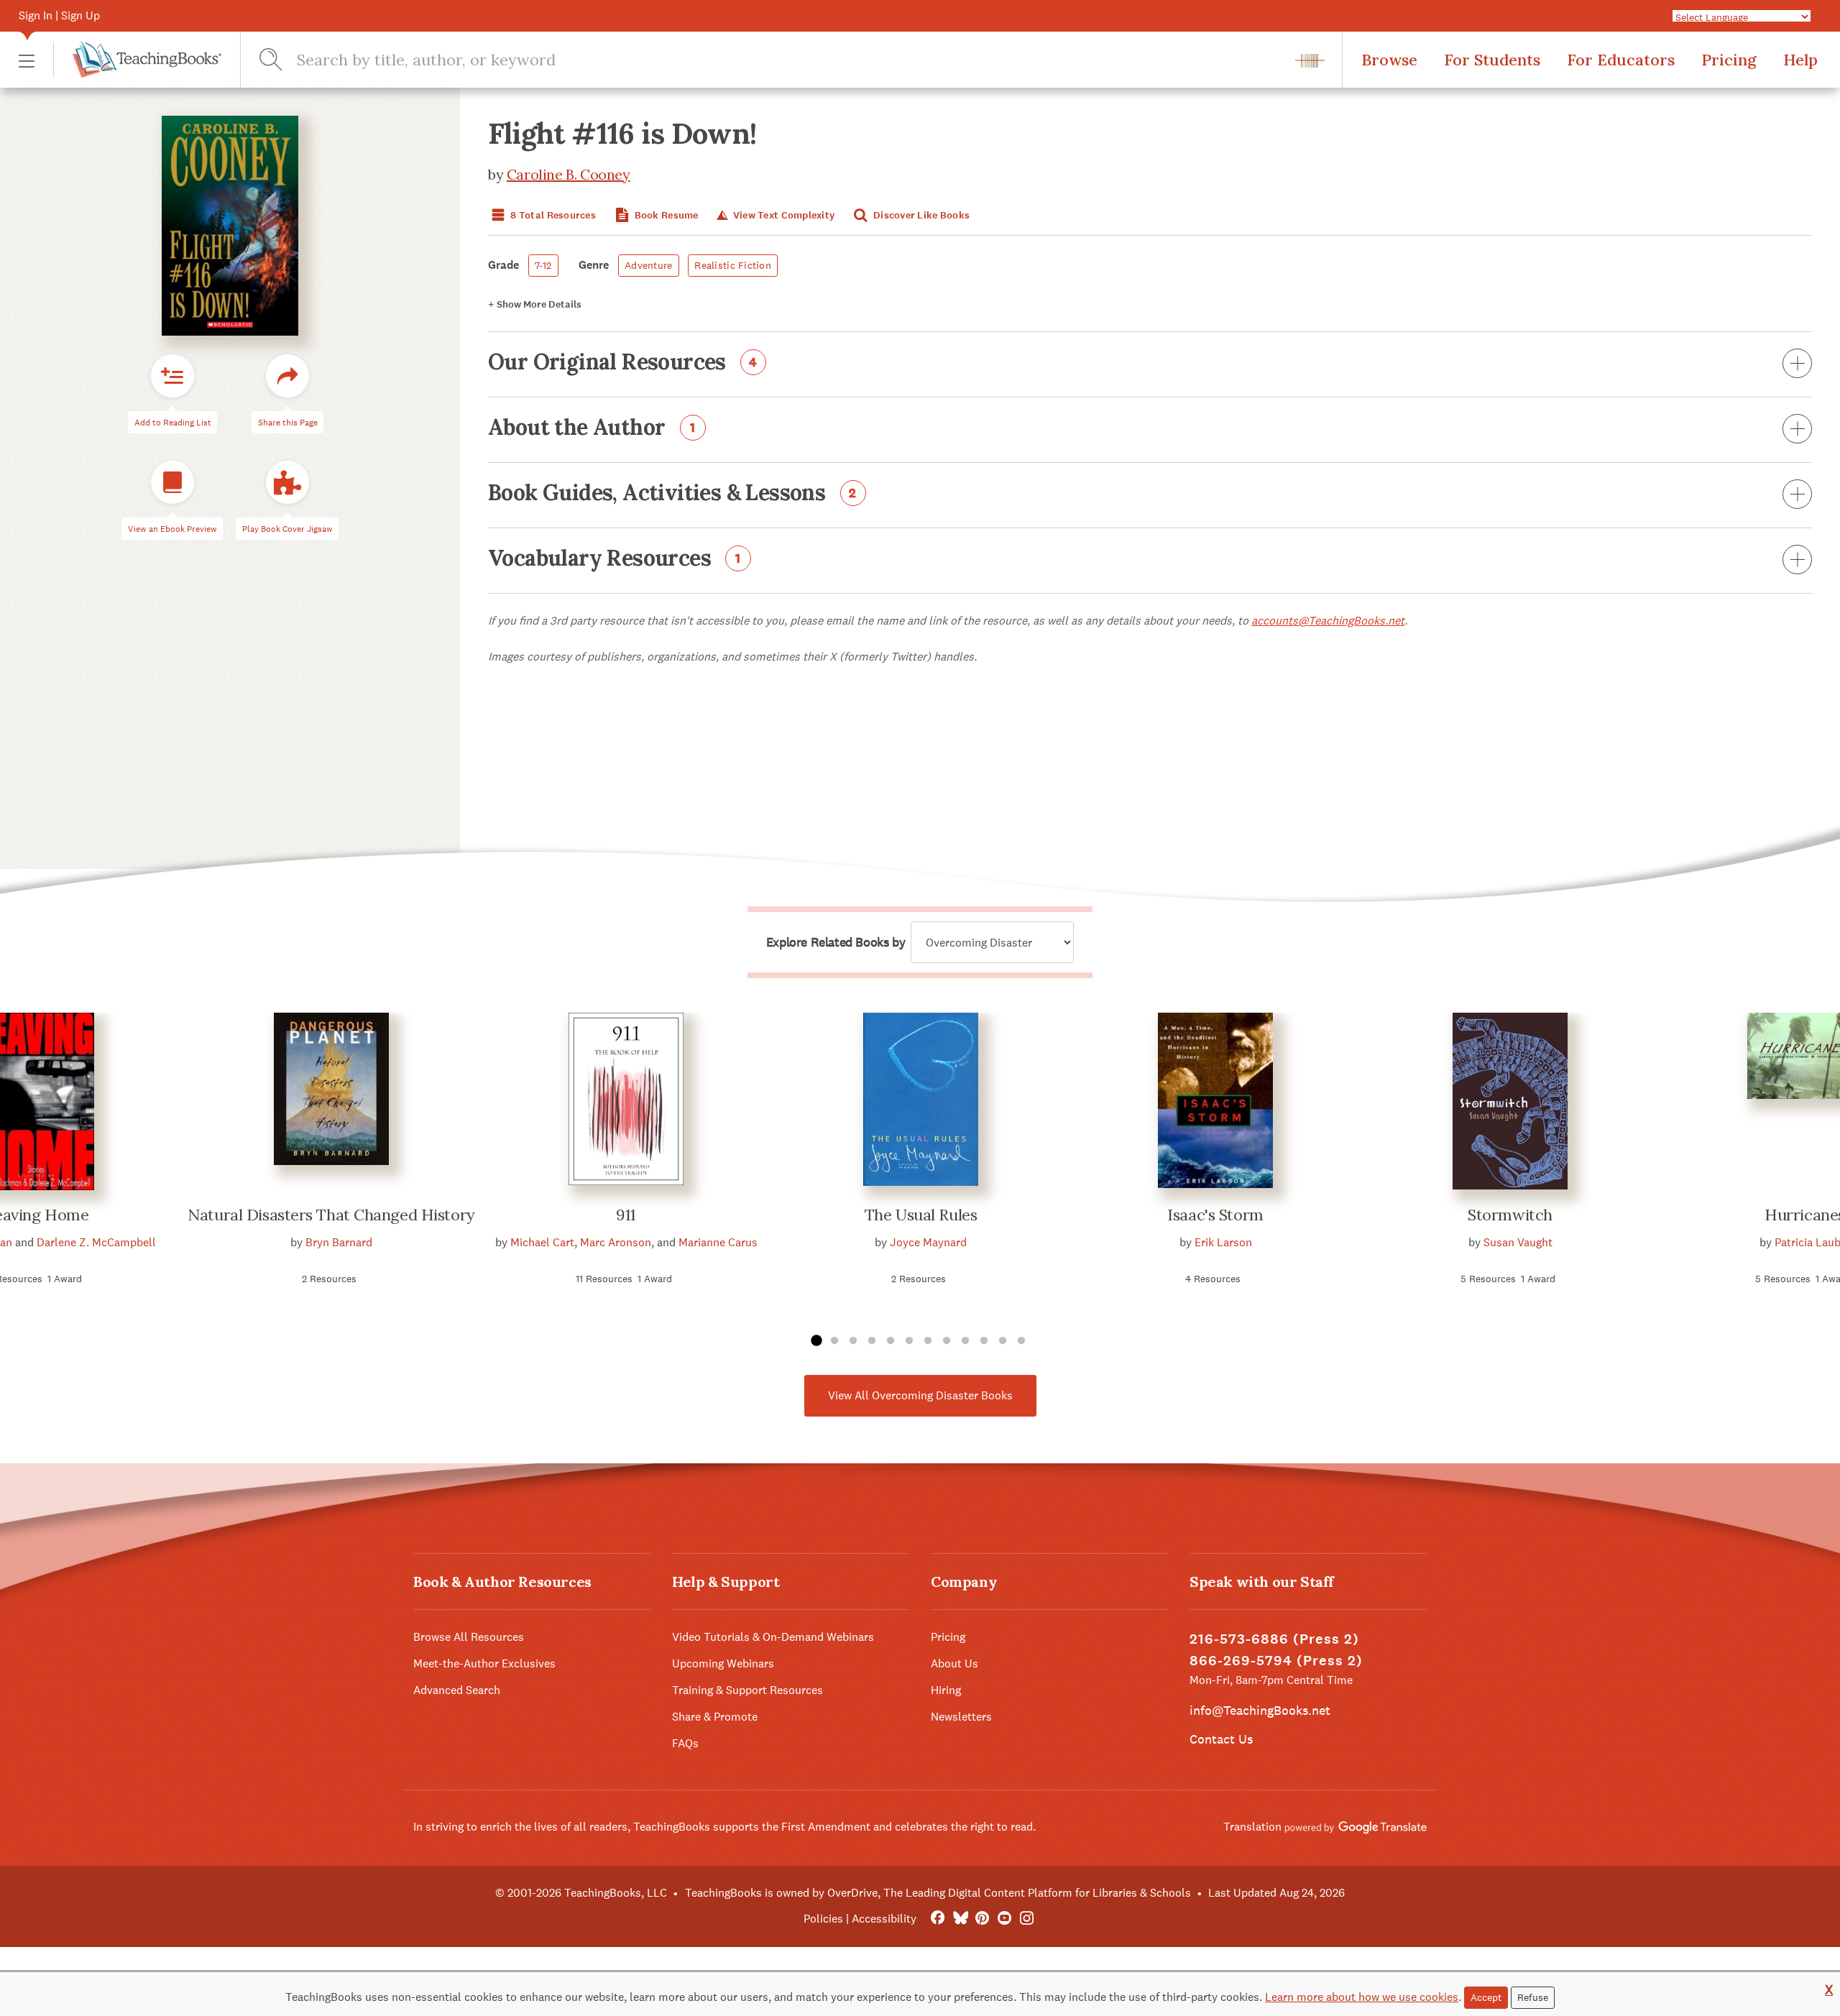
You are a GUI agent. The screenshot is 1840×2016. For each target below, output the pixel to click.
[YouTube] (1004, 1919)
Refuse (1533, 1997)
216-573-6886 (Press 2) (1274, 1639)
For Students (1492, 60)
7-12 (543, 265)
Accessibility (884, 1919)
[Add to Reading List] (172, 376)
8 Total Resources (552, 215)
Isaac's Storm (1215, 1215)
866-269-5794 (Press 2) (1276, 1661)
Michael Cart (542, 1242)
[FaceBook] (938, 1919)
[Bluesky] (960, 1919)
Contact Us (1221, 1739)
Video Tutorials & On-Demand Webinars (773, 1637)
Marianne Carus (718, 1242)
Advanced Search (457, 1690)
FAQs (685, 1743)
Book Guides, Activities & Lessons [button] (672, 494)
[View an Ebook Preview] (172, 482)
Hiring (946, 1690)
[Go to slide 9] (965, 1341)
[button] (27, 60)
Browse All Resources (469, 1637)
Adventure (649, 265)
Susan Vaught (1518, 1242)
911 (626, 1215)
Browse (1389, 60)
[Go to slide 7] (928, 1341)
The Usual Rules (921, 1215)
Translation (1254, 1827)
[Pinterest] (982, 1919)
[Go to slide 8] (947, 1341)
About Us (954, 1663)
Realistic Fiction (733, 265)
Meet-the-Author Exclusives (484, 1663)
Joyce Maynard (928, 1242)
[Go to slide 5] (891, 1341)
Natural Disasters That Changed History (331, 1215)
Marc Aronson (616, 1242)
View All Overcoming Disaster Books (920, 1395)
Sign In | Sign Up (59, 15)
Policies (823, 1919)
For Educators (1621, 60)
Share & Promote (715, 1717)
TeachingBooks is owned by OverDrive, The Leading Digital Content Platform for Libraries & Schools (938, 1893)
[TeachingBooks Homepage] (137, 60)
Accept (1486, 1997)
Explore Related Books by (836, 942)
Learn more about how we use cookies (1362, 1997)
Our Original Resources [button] (623, 363)
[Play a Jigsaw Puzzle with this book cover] (287, 482)
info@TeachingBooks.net (1260, 1710)
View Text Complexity (782, 215)
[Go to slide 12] (1021, 1341)
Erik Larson (1223, 1242)
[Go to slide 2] (834, 1341)
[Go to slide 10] (984, 1341)
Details (535, 304)
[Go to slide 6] (909, 1341)
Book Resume (665, 215)
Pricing (1729, 60)
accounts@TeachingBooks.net (1328, 621)
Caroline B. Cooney (569, 174)
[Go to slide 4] (872, 1341)
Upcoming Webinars (723, 1663)
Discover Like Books (921, 215)
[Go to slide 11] (1003, 1341)
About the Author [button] (592, 428)
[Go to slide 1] (816, 1341)
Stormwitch (1510, 1215)
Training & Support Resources (747, 1690)
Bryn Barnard (339, 1242)
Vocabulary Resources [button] (615, 559)
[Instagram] (1027, 1919)
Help (1800, 60)
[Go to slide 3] (853, 1341)
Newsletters (961, 1717)
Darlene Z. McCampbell (96, 1242)
